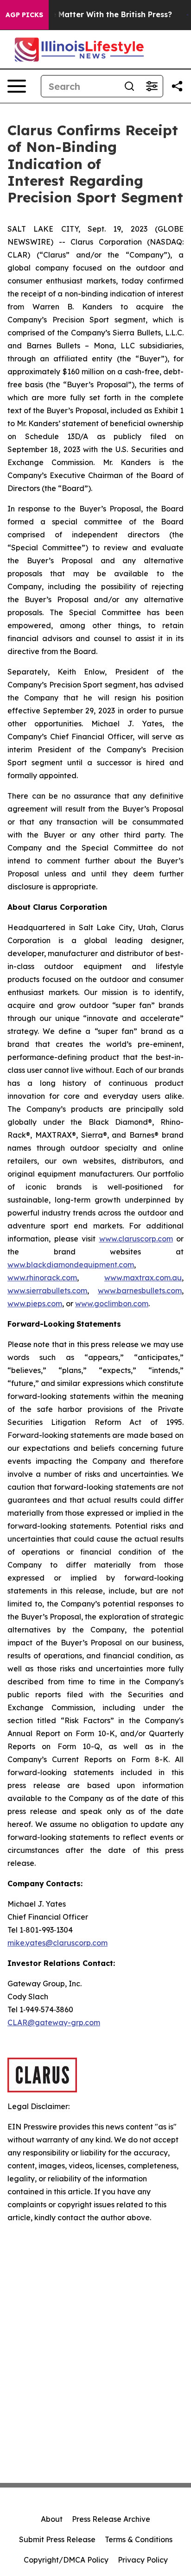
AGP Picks (24, 15)
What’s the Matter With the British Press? (93, 15)
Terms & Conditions (139, 2539)
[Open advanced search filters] (152, 86)
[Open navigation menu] (17, 86)
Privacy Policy (143, 2560)
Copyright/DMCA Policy (66, 2560)
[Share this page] (177, 86)
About (52, 2519)
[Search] (129, 86)
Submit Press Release (57, 2539)
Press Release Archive (111, 2519)
